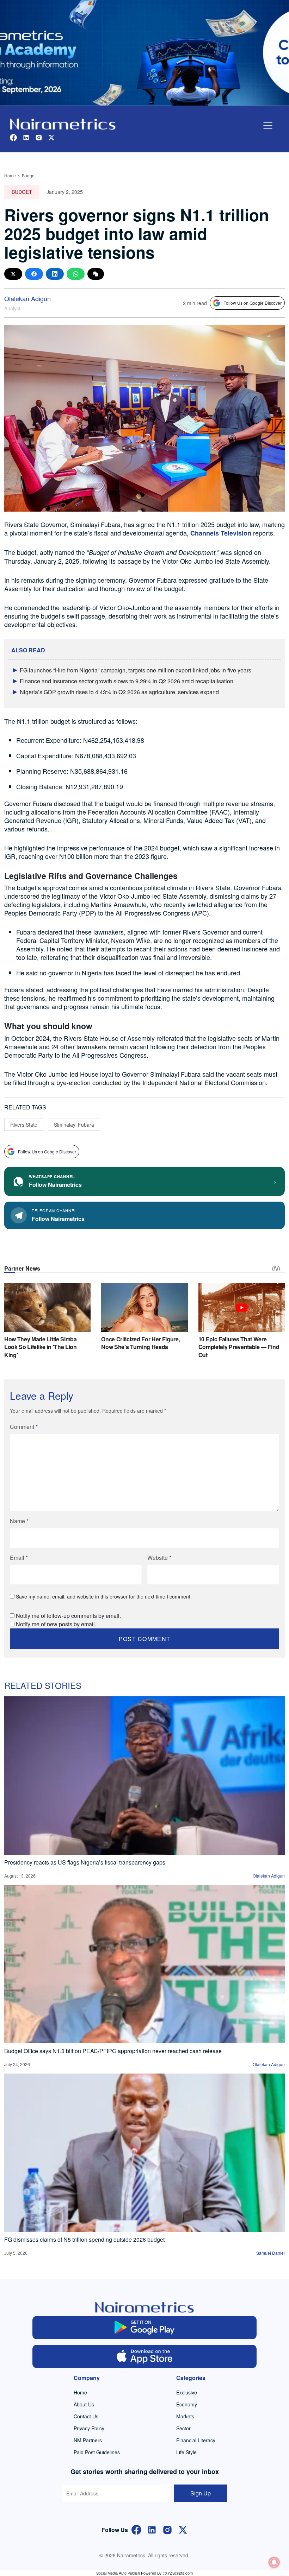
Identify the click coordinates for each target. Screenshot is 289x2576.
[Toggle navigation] (268, 125)
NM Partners (88, 2440)
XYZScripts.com (179, 2573)
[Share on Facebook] (34, 274)
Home (10, 175)
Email (19, 1558)
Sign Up (201, 2493)
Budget (29, 175)
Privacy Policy (89, 2428)
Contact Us (86, 2416)
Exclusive (187, 2392)
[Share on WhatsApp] (76, 274)
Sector (183, 2428)
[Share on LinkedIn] (55, 274)
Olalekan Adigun (27, 298)
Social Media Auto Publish (118, 2573)
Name (19, 1521)
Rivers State (24, 1125)
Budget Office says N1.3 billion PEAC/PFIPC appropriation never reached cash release (113, 2051)
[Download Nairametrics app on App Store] (145, 2356)
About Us (84, 2404)
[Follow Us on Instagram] (167, 2529)
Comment (24, 1427)
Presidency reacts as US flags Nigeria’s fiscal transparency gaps (85, 1862)
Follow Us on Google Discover (253, 303)
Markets (185, 2416)
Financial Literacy (196, 2440)
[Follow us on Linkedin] (26, 137)
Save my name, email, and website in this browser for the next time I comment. (104, 1596)
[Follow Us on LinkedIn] (152, 2529)
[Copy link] (96, 274)
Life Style (186, 2452)
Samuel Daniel (270, 2253)
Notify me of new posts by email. (56, 1624)
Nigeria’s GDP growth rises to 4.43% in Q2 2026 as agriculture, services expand (119, 692)
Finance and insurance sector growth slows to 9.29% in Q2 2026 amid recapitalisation (127, 681)
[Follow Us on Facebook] (136, 2529)
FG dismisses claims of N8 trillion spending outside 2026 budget (84, 2239)
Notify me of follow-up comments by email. (68, 1616)
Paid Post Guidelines (97, 2452)
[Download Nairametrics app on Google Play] (145, 2328)
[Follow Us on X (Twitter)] (183, 2529)
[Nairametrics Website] (63, 123)
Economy (187, 2404)
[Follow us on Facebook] (13, 137)
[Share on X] (13, 274)
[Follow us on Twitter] (51, 137)
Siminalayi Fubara (74, 1125)
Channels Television (221, 533)
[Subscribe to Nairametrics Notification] (274, 2562)
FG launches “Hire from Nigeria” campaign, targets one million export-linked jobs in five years (136, 670)
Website (159, 1558)
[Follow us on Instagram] (39, 137)
